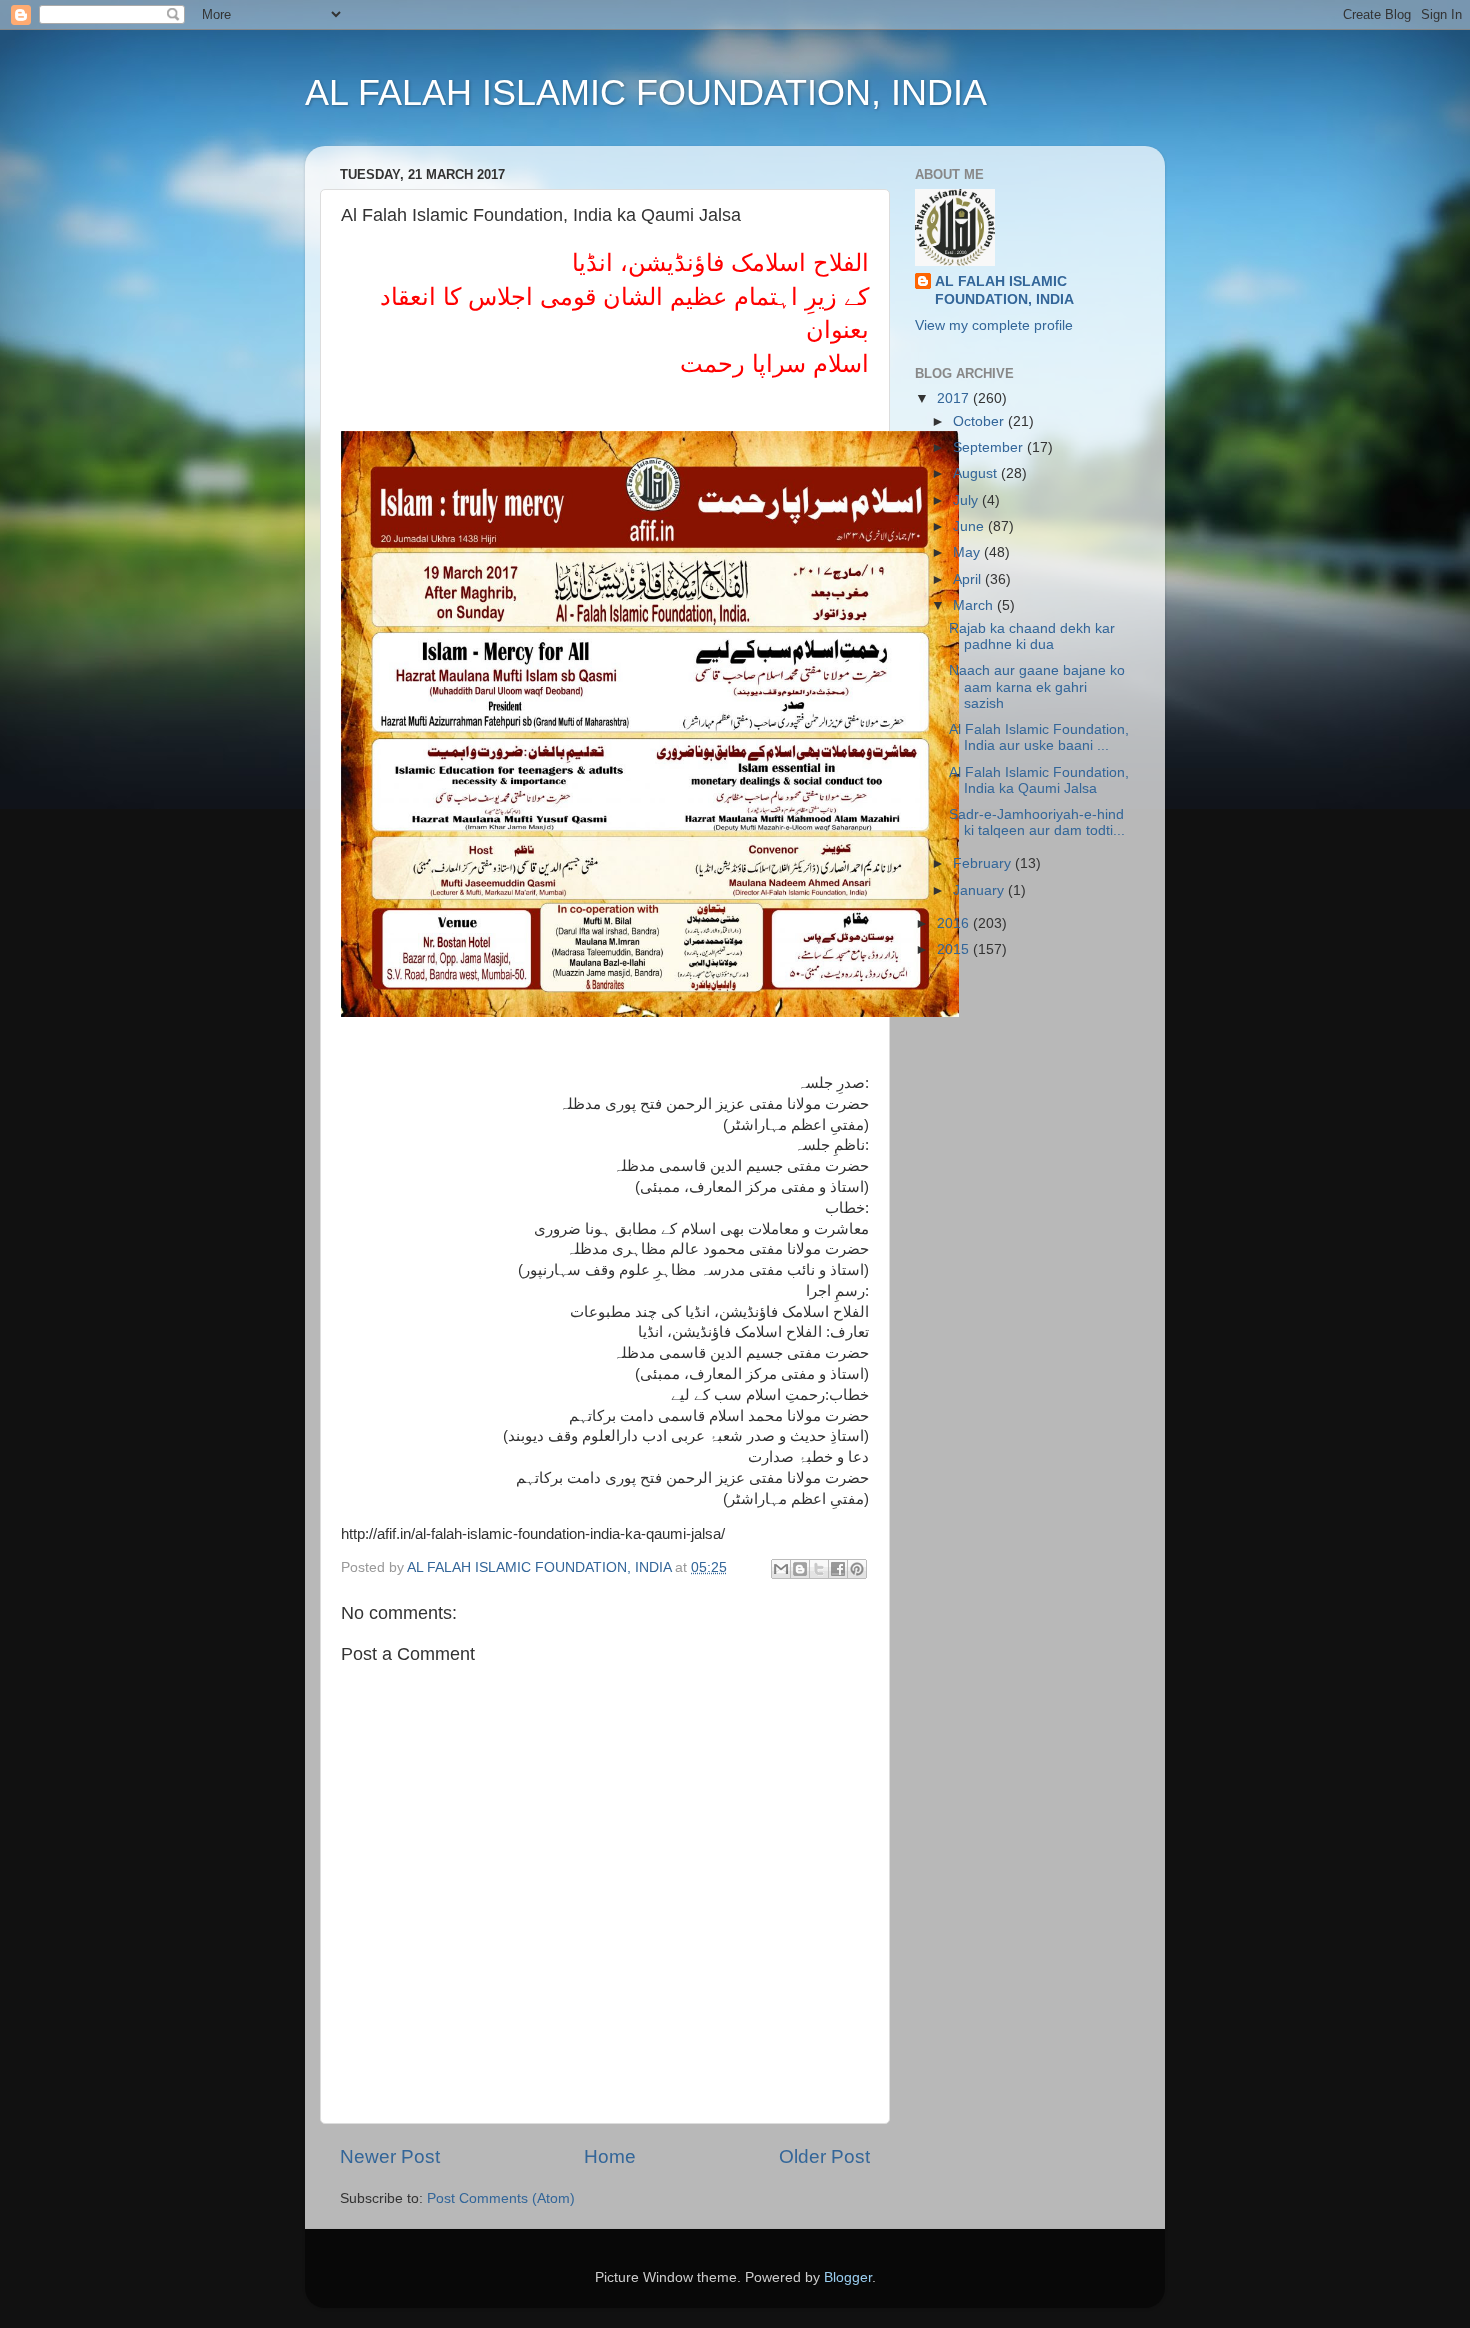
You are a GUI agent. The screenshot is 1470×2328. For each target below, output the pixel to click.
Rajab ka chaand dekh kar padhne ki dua (1032, 636)
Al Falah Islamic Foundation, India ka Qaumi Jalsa (1039, 780)
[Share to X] (819, 1569)
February (984, 863)
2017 (955, 398)
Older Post (824, 2156)
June (970, 526)
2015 (955, 949)
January (980, 890)
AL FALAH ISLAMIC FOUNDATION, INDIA (646, 92)
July (967, 500)
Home (610, 2156)
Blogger (848, 2277)
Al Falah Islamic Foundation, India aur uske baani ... (1039, 737)
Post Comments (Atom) (501, 2198)
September (990, 447)
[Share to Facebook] (838, 1569)
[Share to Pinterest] (857, 1569)
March (975, 605)
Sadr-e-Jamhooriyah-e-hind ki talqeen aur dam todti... (1037, 822)
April (969, 579)
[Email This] (781, 1569)
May (968, 552)
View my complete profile (994, 325)
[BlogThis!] (800, 1569)
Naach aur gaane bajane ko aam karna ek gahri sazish (1037, 686)
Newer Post (390, 2156)
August (977, 473)
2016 (955, 923)
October (980, 421)
